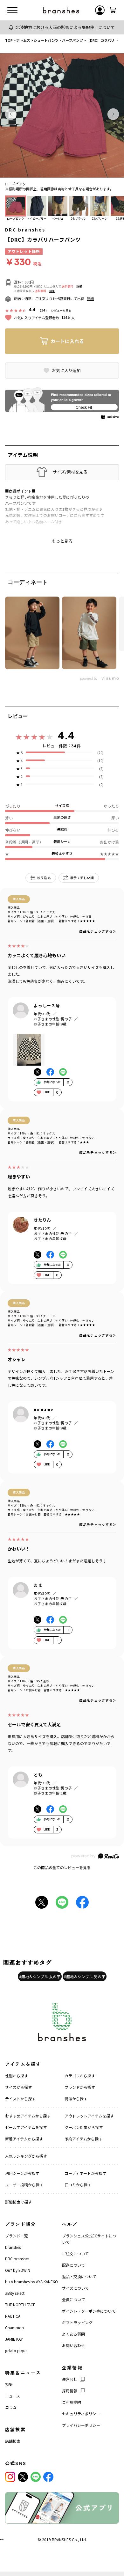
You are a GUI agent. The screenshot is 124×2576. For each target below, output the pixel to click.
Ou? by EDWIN (18, 2270)
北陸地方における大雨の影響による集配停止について (65, 27)
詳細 (79, 286)
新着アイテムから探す (24, 2139)
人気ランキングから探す (26, 2156)
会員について (73, 2299)
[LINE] (36, 2477)
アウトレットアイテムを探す (89, 2116)
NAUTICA (13, 2316)
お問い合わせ (73, 2345)
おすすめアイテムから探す (28, 2116)
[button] (11, 114)
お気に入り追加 (66, 371)
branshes (13, 2247)
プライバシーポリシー (81, 2425)
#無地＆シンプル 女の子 (40, 1976)
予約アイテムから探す (83, 2139)
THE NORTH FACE (20, 2304)
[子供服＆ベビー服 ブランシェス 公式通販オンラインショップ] (61, 10)
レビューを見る (61, 310)
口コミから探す (78, 2185)
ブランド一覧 (17, 2236)
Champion (14, 2327)
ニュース (13, 2396)
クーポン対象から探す (84, 2127)
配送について (73, 2265)
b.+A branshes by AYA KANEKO (31, 2282)
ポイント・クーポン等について (89, 2311)
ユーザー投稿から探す (24, 2185)
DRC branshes (25, 230)
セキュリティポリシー (81, 2414)
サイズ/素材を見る (70, 472)
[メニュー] (12, 10)
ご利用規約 (72, 2402)
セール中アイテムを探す (26, 2127)
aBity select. (15, 2293)
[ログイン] (100, 10)
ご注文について (75, 2253)
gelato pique (16, 2350)
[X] (23, 2477)
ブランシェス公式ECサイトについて (89, 2239)
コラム (11, 2407)
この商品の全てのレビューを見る (62, 1867)
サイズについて (75, 2288)
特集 (9, 2384)
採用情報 (70, 2391)
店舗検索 (13, 2441)
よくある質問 (73, 2334)
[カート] (113, 10)
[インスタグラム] (10, 2477)
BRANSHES (61, 2539)
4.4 (66, 735)
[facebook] (48, 2477)
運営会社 (70, 2379)
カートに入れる (67, 341)
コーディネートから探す (85, 2173)
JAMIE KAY (14, 2339)
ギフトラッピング (77, 2322)
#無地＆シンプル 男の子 (85, 1976)
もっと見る (62, 541)
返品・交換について (79, 2276)
